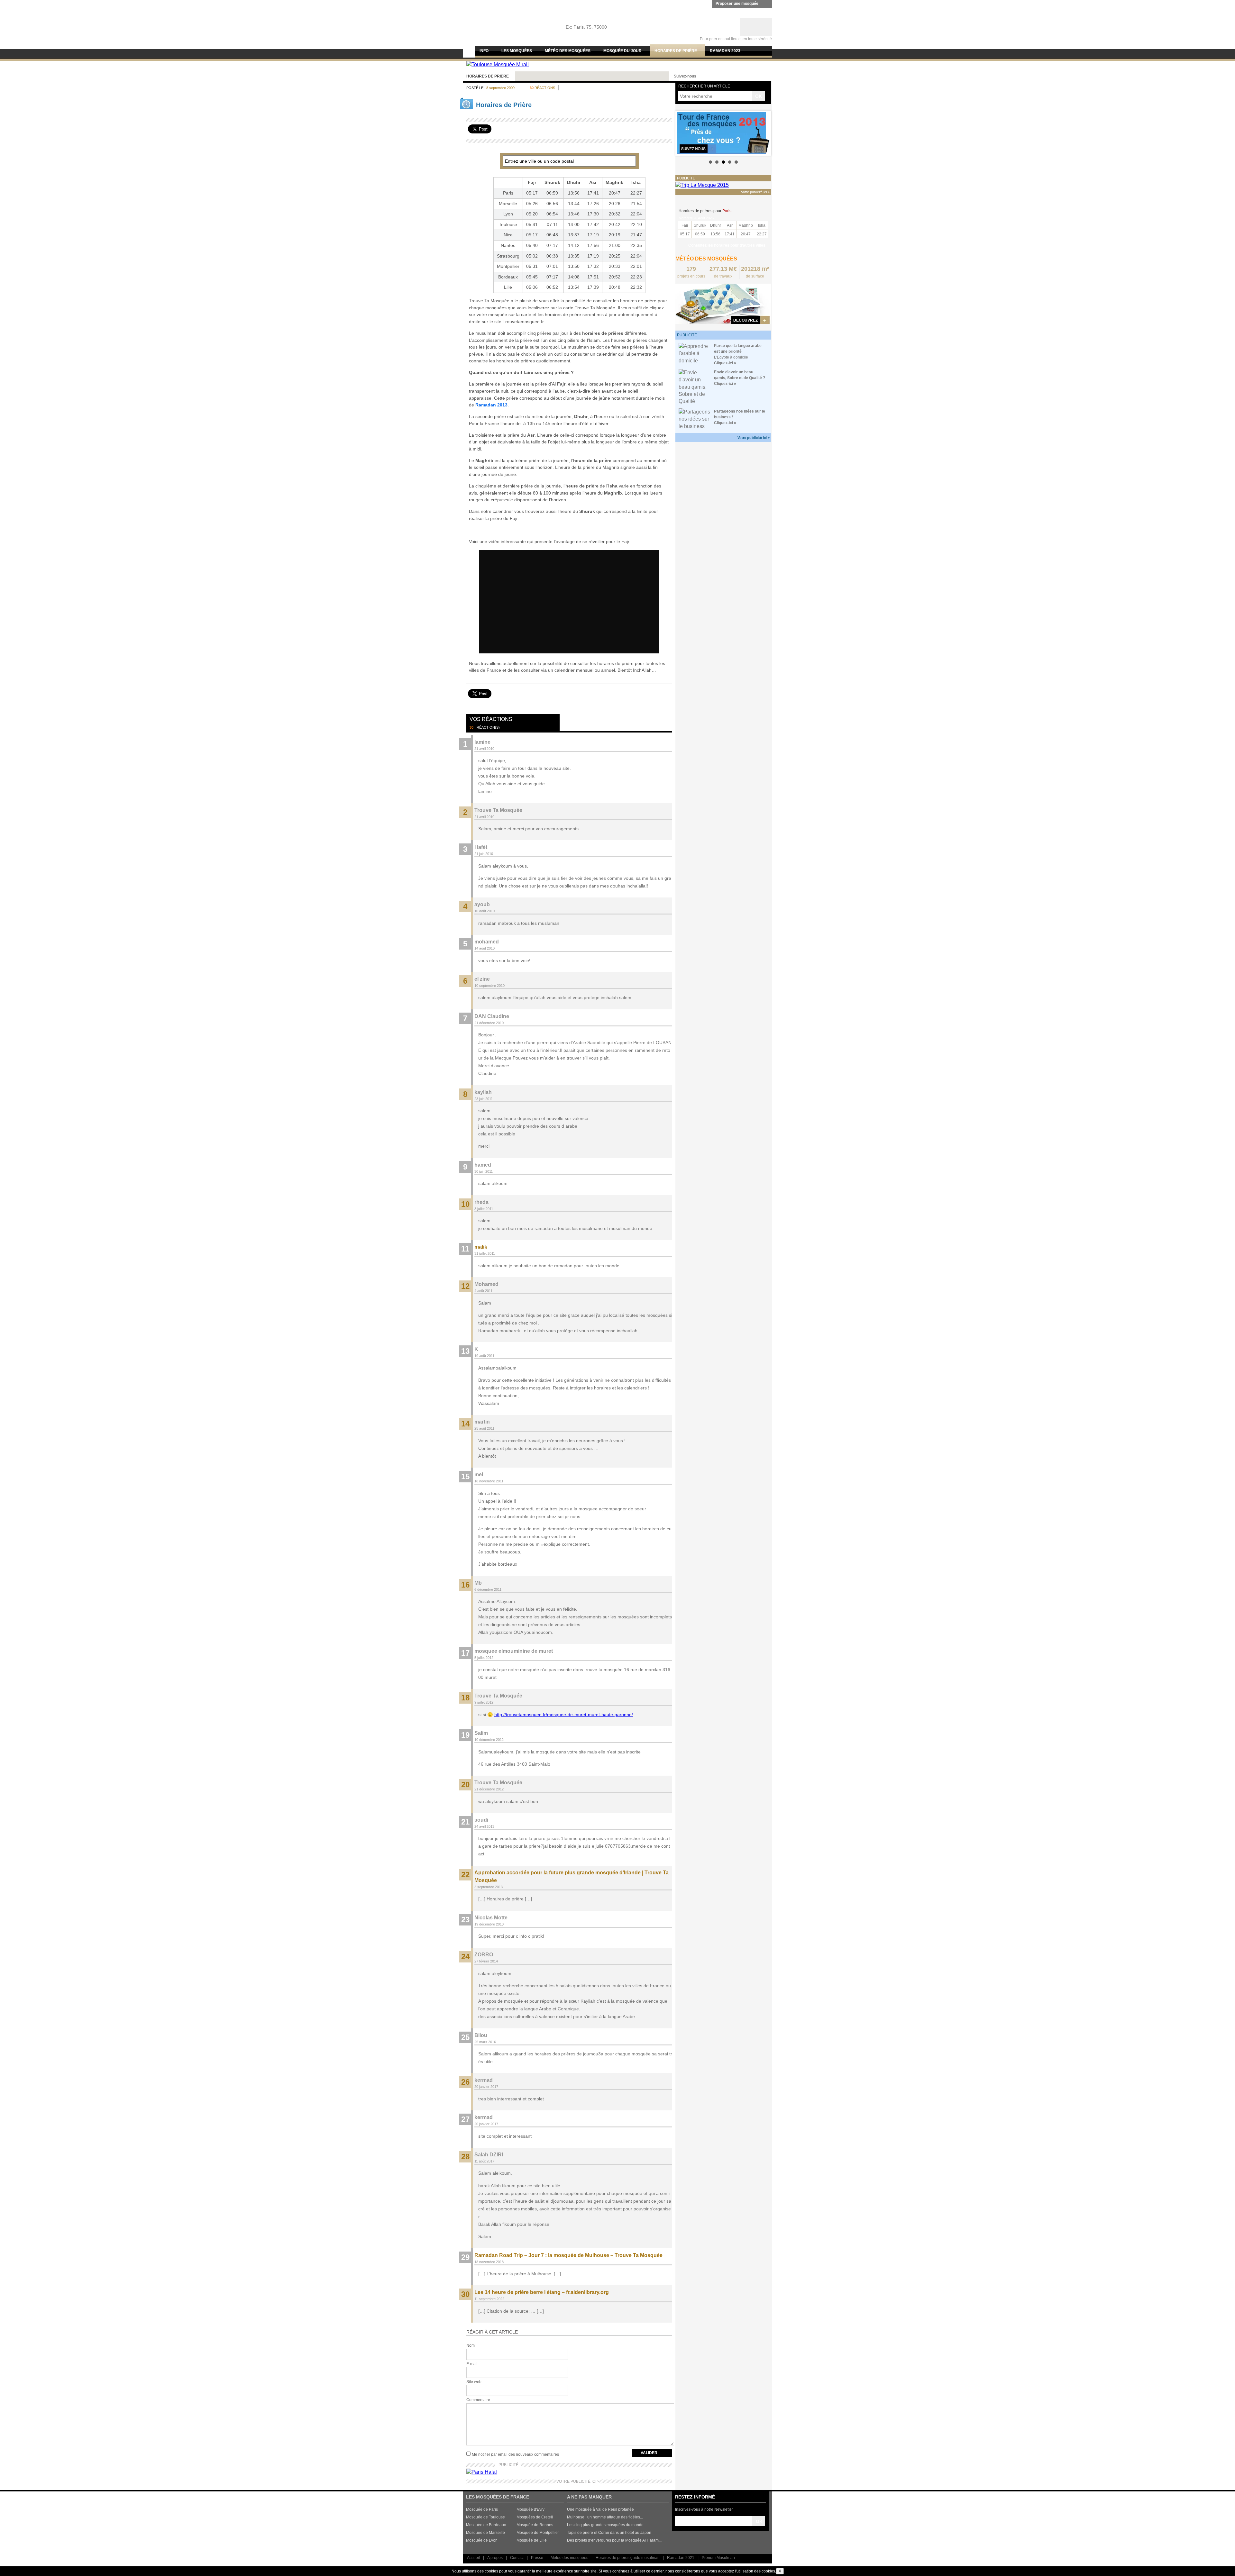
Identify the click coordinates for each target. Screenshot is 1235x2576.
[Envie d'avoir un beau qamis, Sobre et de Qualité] (695, 387)
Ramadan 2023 (725, 51)
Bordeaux (508, 277)
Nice (508, 235)
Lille (508, 287)
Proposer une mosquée (737, 4)
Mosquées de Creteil (535, 2517)
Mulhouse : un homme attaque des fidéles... (605, 2517)
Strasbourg (508, 256)
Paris (508, 193)
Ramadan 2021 (681, 2558)
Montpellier (508, 266)
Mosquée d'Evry (531, 2509)
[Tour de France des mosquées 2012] (723, 133)
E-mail (472, 2364)
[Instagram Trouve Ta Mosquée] (735, 76)
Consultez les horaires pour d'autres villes (727, 245)
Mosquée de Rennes (535, 2525)
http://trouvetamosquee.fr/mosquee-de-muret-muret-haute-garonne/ (564, 1715)
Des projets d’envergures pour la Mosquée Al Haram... (614, 2540)
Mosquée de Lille (532, 2540)
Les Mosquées (517, 51)
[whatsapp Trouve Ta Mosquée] (745, 76)
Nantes (508, 245)
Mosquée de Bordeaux (486, 2525)
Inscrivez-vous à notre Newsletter (704, 2509)
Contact (517, 2558)
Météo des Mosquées (568, 51)
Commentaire (478, 2400)
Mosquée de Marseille (485, 2533)
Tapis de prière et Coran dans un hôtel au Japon (609, 2533)
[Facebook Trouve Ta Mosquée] (724, 76)
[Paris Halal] (482, 2472)
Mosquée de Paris (482, 2509)
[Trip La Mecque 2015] (702, 185)
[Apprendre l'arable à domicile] (695, 353)
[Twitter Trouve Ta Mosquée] (713, 76)
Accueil (473, 2558)
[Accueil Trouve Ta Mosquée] (500, 19)
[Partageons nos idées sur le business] (695, 419)
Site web (474, 2382)
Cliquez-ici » (725, 363)
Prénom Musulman (718, 2558)
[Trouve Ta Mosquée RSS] (766, 76)
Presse (537, 2558)
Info (484, 51)
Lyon (508, 214)
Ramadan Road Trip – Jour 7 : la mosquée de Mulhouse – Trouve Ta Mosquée (568, 2255)
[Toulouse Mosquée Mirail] (498, 64)
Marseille (508, 204)
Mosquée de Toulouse (485, 2517)
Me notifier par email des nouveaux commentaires (515, 2454)
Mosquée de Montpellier (538, 2533)
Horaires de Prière (488, 76)
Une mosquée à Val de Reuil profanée (600, 2509)
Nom (471, 2345)
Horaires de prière (676, 51)
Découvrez (746, 320)
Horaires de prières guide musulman (628, 2558)
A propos (495, 2558)
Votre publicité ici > (754, 438)
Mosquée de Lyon (482, 2540)
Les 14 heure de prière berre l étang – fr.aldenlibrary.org (542, 2292)
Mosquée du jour (622, 51)
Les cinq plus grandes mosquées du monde (605, 2525)
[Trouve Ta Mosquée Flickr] (755, 76)
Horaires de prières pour (705, 211)
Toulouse (508, 224)
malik (481, 1247)
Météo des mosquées (569, 2558)
